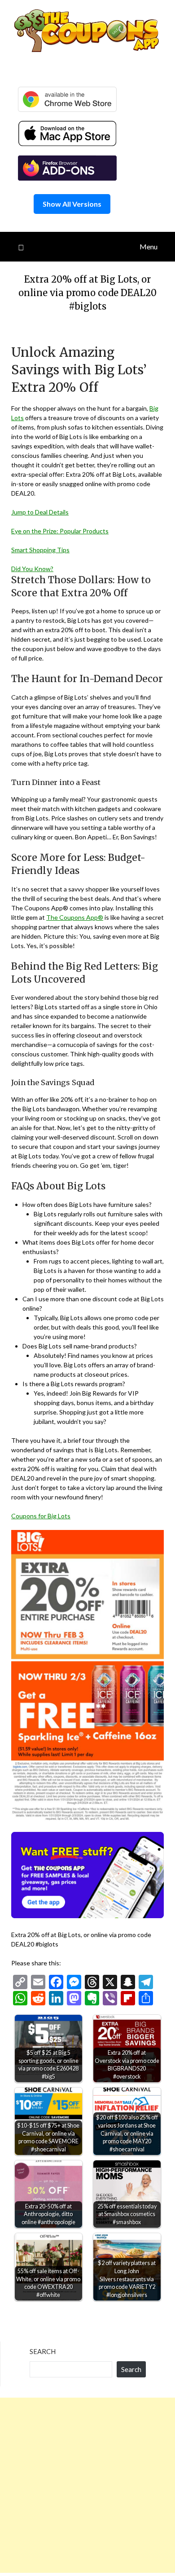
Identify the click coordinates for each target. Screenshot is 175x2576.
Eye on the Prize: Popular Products (60, 531)
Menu (149, 246)
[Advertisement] (87, 2485)
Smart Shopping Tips (40, 550)
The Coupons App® (75, 917)
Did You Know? (32, 569)
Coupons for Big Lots (41, 1516)
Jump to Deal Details (40, 512)
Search (43, 2351)
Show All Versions (72, 204)
